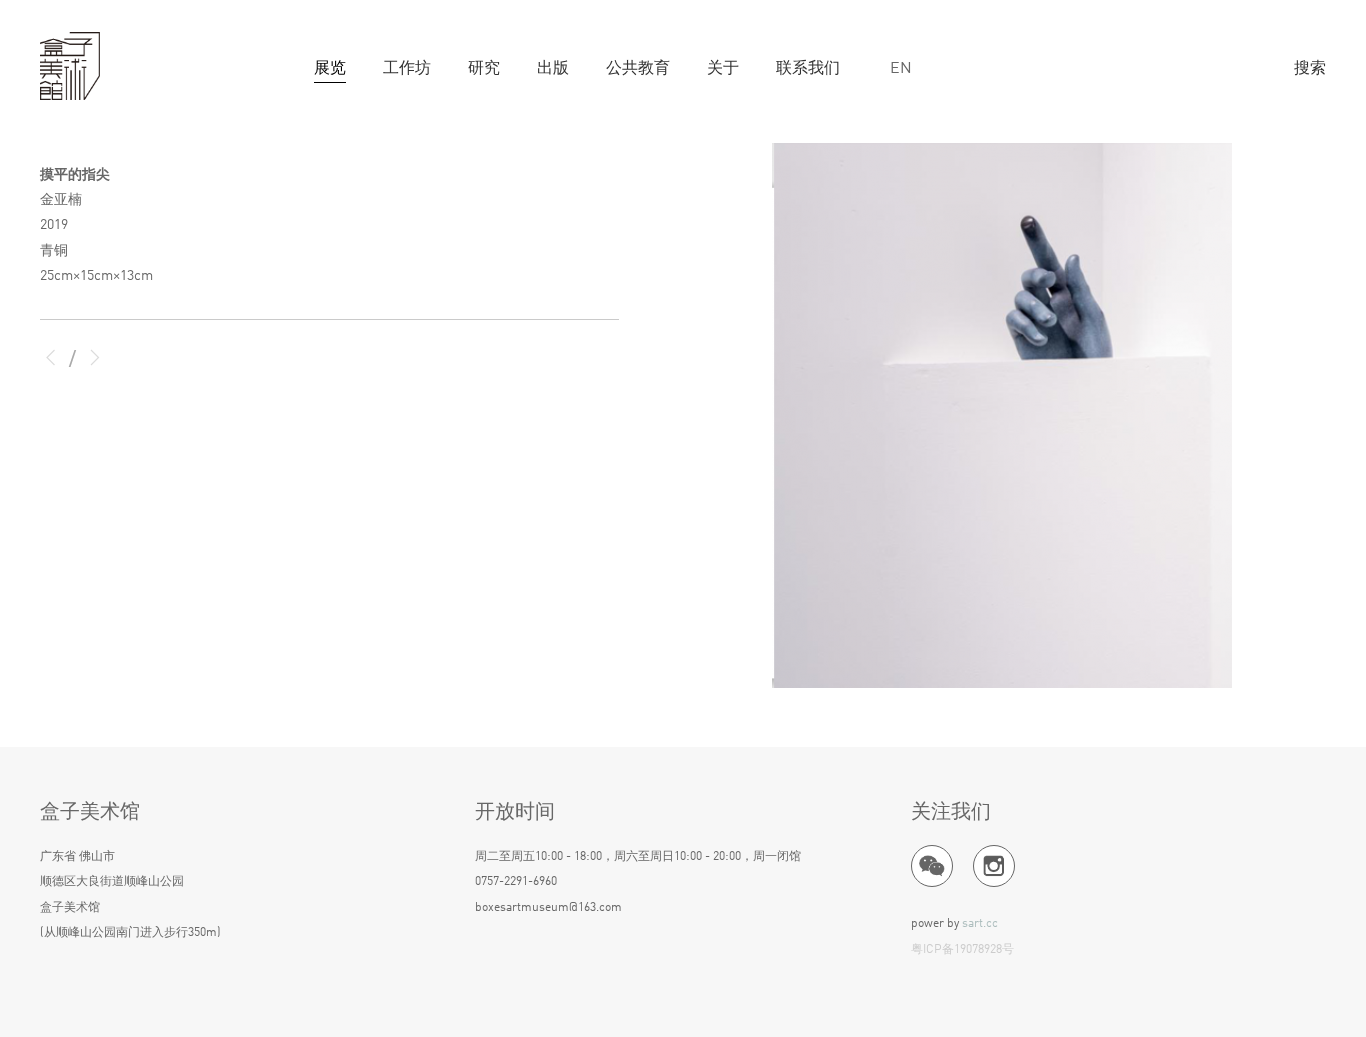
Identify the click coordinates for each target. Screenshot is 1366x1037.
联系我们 (808, 69)
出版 (553, 69)
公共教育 (638, 69)
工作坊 (407, 69)
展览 (330, 69)
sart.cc (980, 924)
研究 (484, 69)
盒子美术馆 (70, 67)
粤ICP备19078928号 (962, 950)
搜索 (1310, 69)
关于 (723, 69)
